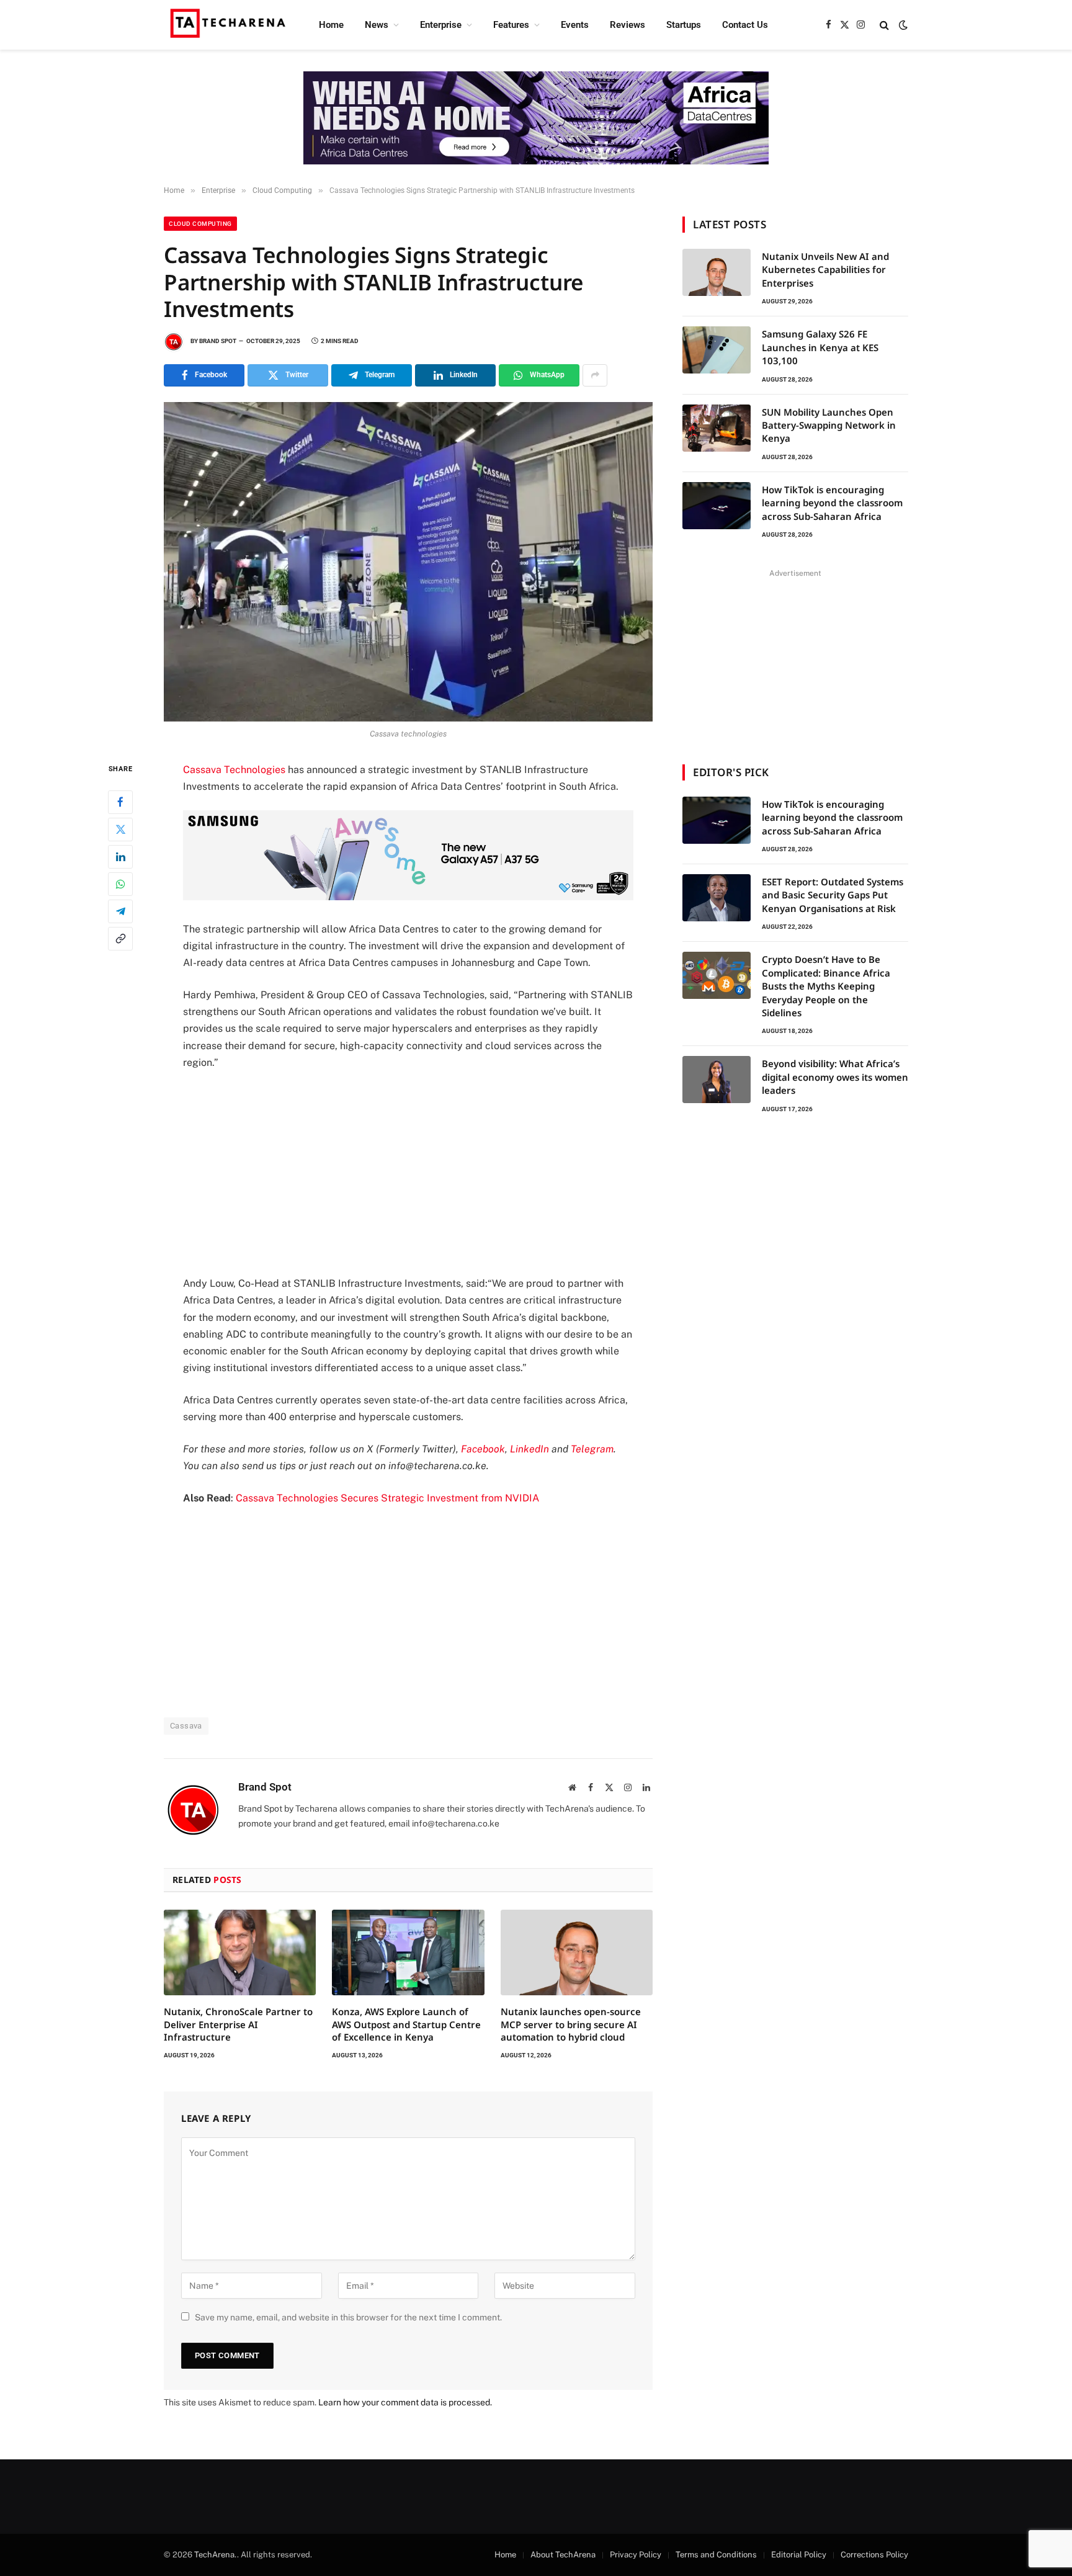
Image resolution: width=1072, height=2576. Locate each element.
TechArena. (216, 2555)
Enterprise (441, 25)
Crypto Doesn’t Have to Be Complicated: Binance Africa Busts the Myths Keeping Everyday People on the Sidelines (826, 986)
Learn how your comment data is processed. (405, 2402)
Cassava (186, 1726)
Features (511, 25)
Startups (684, 25)
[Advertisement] (408, 1173)
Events (575, 25)
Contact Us (745, 25)
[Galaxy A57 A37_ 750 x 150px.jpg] (408, 897)
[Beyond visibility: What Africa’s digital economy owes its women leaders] (717, 1080)
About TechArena (563, 2555)
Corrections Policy (874, 2555)
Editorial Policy (799, 2555)
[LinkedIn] (120, 856)
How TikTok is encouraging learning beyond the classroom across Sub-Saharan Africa (832, 503)
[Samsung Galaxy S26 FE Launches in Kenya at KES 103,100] (717, 350)
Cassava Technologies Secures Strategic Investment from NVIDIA (387, 1498)
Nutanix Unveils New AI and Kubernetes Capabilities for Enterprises (825, 270)
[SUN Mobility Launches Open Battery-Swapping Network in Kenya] (717, 428)
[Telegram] (120, 911)
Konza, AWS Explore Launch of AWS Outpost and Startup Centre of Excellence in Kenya (406, 2024)
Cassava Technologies (234, 770)
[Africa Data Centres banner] (536, 118)
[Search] (884, 25)
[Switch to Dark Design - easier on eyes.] (902, 25)
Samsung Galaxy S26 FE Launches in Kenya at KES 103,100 (820, 347)
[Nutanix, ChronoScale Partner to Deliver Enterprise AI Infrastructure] (240, 1952)
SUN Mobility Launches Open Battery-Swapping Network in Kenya (829, 425)
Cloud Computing (200, 224)
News (377, 25)
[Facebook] (120, 802)
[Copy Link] (120, 938)
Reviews (628, 25)
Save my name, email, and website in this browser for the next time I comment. (348, 2317)
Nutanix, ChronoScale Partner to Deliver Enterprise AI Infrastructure (238, 2024)
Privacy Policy (636, 2555)
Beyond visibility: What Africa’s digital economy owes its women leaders (835, 1077)
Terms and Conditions (716, 2555)
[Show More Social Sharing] (595, 375)
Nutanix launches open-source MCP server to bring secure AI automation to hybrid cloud (571, 2024)
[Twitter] (120, 829)
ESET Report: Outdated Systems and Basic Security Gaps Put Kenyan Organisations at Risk (833, 895)
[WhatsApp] (120, 883)
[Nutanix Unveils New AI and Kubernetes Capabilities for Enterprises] (717, 272)
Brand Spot (218, 341)
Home (331, 25)
